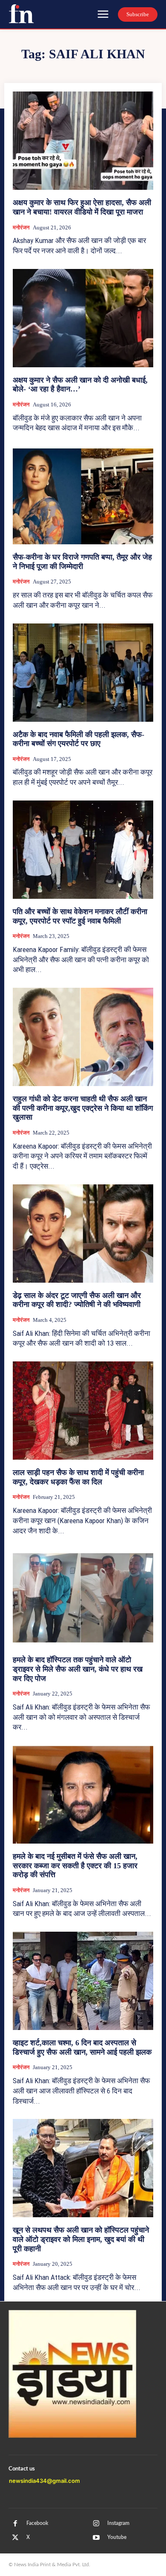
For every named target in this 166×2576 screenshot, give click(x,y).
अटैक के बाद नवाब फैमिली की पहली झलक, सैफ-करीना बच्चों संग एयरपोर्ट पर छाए (79, 739)
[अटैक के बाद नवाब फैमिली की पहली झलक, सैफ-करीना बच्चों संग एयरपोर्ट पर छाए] (83, 673)
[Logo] (21, 14)
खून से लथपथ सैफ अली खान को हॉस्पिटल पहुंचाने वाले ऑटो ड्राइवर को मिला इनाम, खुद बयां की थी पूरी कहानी (81, 2239)
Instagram (118, 2523)
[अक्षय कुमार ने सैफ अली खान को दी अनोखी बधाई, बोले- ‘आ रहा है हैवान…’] (83, 318)
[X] (15, 2538)
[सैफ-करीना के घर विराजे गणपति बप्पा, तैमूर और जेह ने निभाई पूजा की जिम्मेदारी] (83, 495)
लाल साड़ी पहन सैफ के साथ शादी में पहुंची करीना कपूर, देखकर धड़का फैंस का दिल (78, 1477)
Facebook (37, 2523)
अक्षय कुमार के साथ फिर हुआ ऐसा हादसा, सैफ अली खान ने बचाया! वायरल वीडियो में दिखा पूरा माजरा (82, 207)
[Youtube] (96, 2538)
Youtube (117, 2537)
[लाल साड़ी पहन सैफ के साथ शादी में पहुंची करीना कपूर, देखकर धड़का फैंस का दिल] (83, 1411)
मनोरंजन (21, 227)
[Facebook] (15, 2524)
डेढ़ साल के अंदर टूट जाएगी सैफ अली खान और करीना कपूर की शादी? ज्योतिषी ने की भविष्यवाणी (77, 1300)
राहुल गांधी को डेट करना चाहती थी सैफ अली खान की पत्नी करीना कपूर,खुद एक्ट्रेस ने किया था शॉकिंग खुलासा (83, 1108)
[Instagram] (96, 2524)
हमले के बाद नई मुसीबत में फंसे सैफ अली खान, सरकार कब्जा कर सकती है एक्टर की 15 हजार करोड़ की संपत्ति (75, 1866)
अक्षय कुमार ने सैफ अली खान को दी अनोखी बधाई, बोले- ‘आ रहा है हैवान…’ (80, 385)
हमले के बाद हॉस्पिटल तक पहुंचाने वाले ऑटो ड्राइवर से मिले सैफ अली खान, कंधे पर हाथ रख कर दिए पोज (78, 1669)
